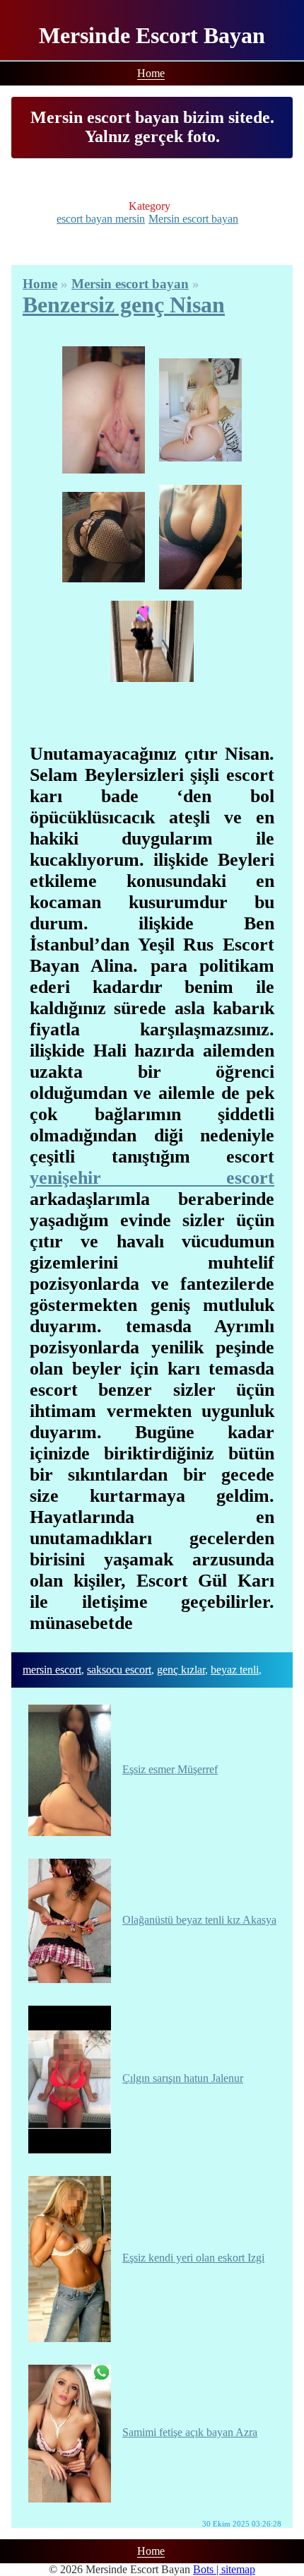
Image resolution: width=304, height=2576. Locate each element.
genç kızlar (181, 1670)
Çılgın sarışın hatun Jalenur (183, 2078)
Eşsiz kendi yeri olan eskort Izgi (193, 2258)
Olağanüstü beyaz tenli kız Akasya (199, 1920)
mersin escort (52, 1670)
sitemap (238, 2569)
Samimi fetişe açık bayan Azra (190, 2432)
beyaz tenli (235, 1670)
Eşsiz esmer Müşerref (170, 1769)
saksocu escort (119, 1670)
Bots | (207, 2569)
